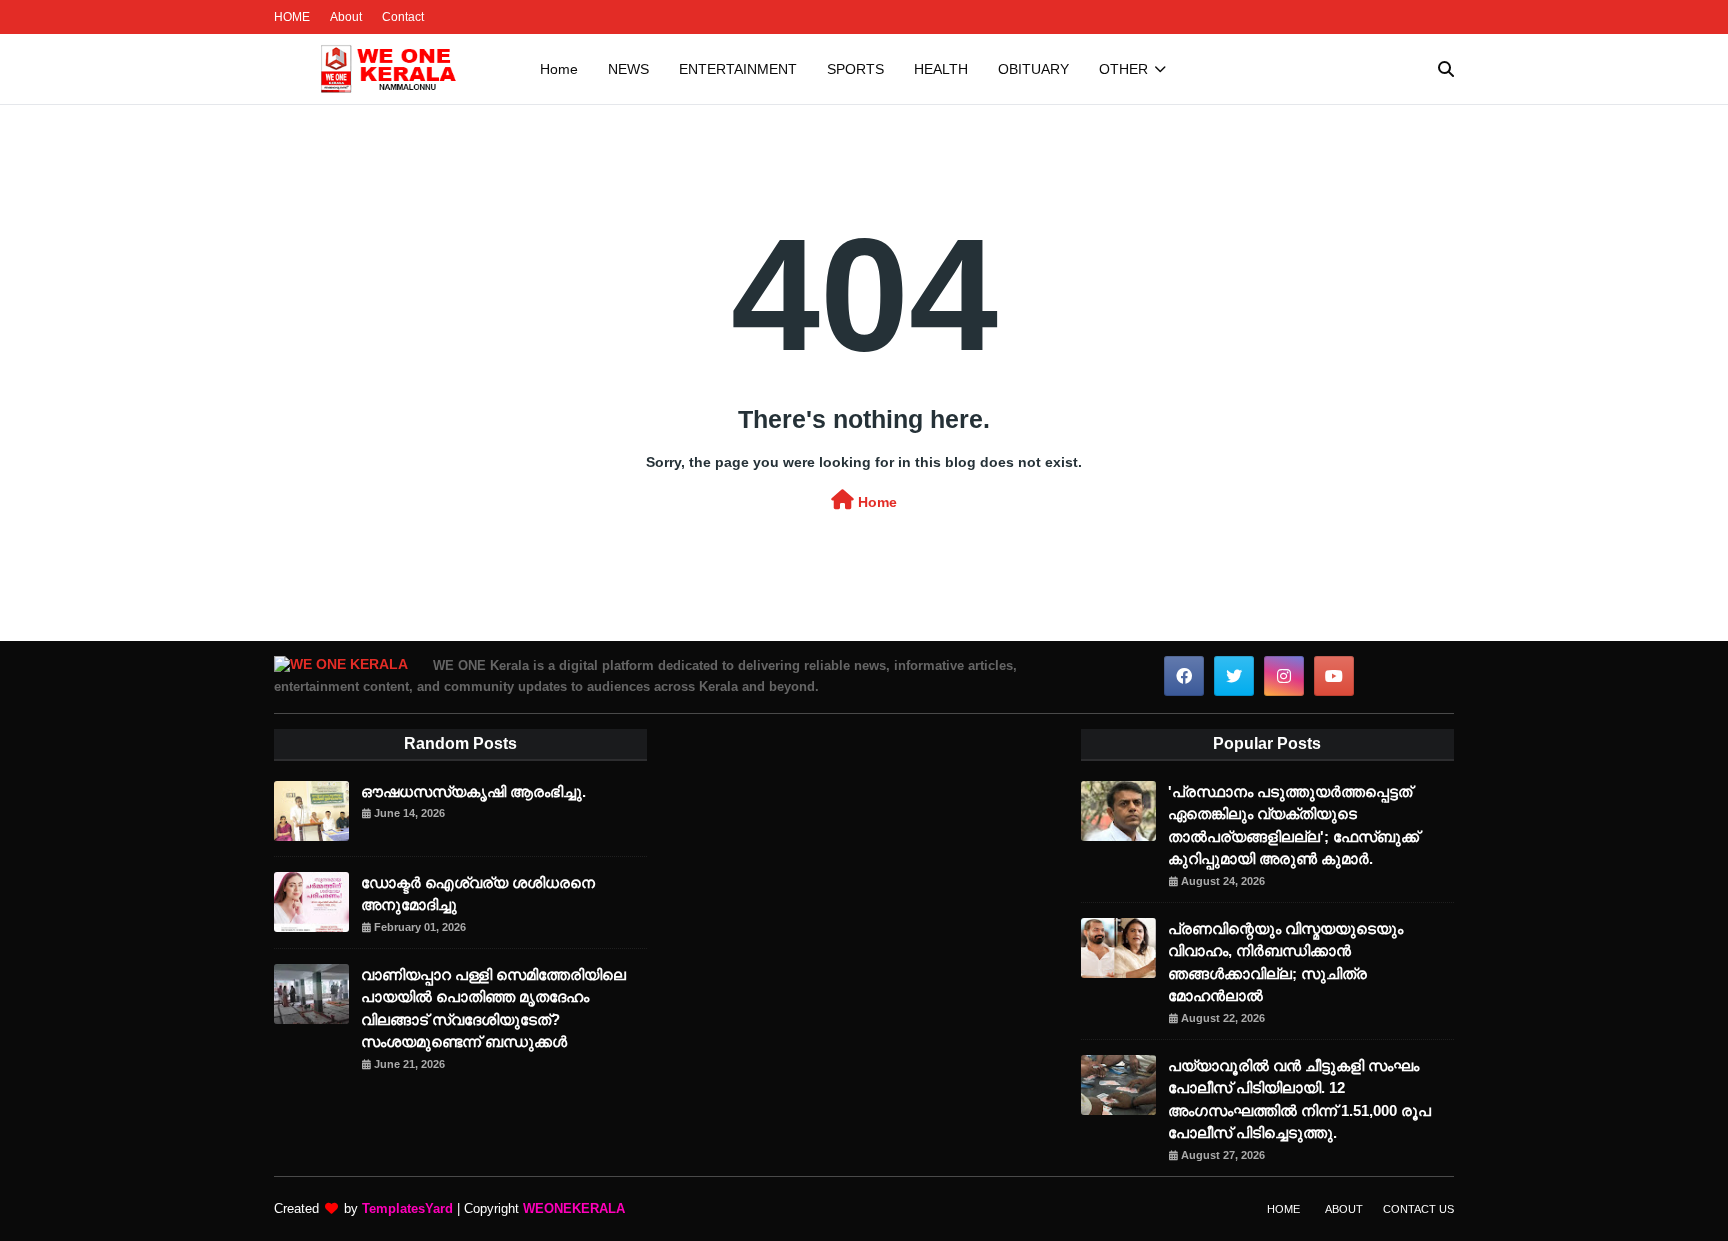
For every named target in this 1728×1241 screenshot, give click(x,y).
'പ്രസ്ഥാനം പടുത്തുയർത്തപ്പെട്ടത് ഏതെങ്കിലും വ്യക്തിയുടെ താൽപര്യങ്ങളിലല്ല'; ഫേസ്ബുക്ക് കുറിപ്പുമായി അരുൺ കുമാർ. (1293, 825)
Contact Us (1418, 1209)
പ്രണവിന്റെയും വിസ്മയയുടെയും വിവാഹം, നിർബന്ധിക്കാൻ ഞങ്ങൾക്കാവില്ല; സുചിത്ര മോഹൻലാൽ (1285, 962)
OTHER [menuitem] (1123, 69)
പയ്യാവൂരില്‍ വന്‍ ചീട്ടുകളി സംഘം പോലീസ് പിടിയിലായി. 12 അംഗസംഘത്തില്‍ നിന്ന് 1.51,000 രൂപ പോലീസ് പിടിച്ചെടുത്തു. (1299, 1099)
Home (875, 502)
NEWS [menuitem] (628, 69)
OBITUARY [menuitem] (1033, 69)
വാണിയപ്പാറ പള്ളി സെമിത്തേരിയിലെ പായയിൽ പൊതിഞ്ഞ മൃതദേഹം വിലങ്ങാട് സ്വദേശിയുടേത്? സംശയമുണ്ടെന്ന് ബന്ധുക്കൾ (493, 1008)
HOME (292, 17)
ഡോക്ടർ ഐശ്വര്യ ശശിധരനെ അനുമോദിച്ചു (478, 894)
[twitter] (1234, 676)
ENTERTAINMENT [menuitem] (738, 69)
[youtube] (1334, 676)
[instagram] (1284, 676)
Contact (403, 17)
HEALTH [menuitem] (941, 69)
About (346, 17)
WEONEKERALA (574, 1208)
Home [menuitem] (559, 69)
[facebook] (1184, 676)
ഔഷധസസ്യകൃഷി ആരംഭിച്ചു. (473, 791)
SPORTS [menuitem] (855, 69)
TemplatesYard (407, 1208)
